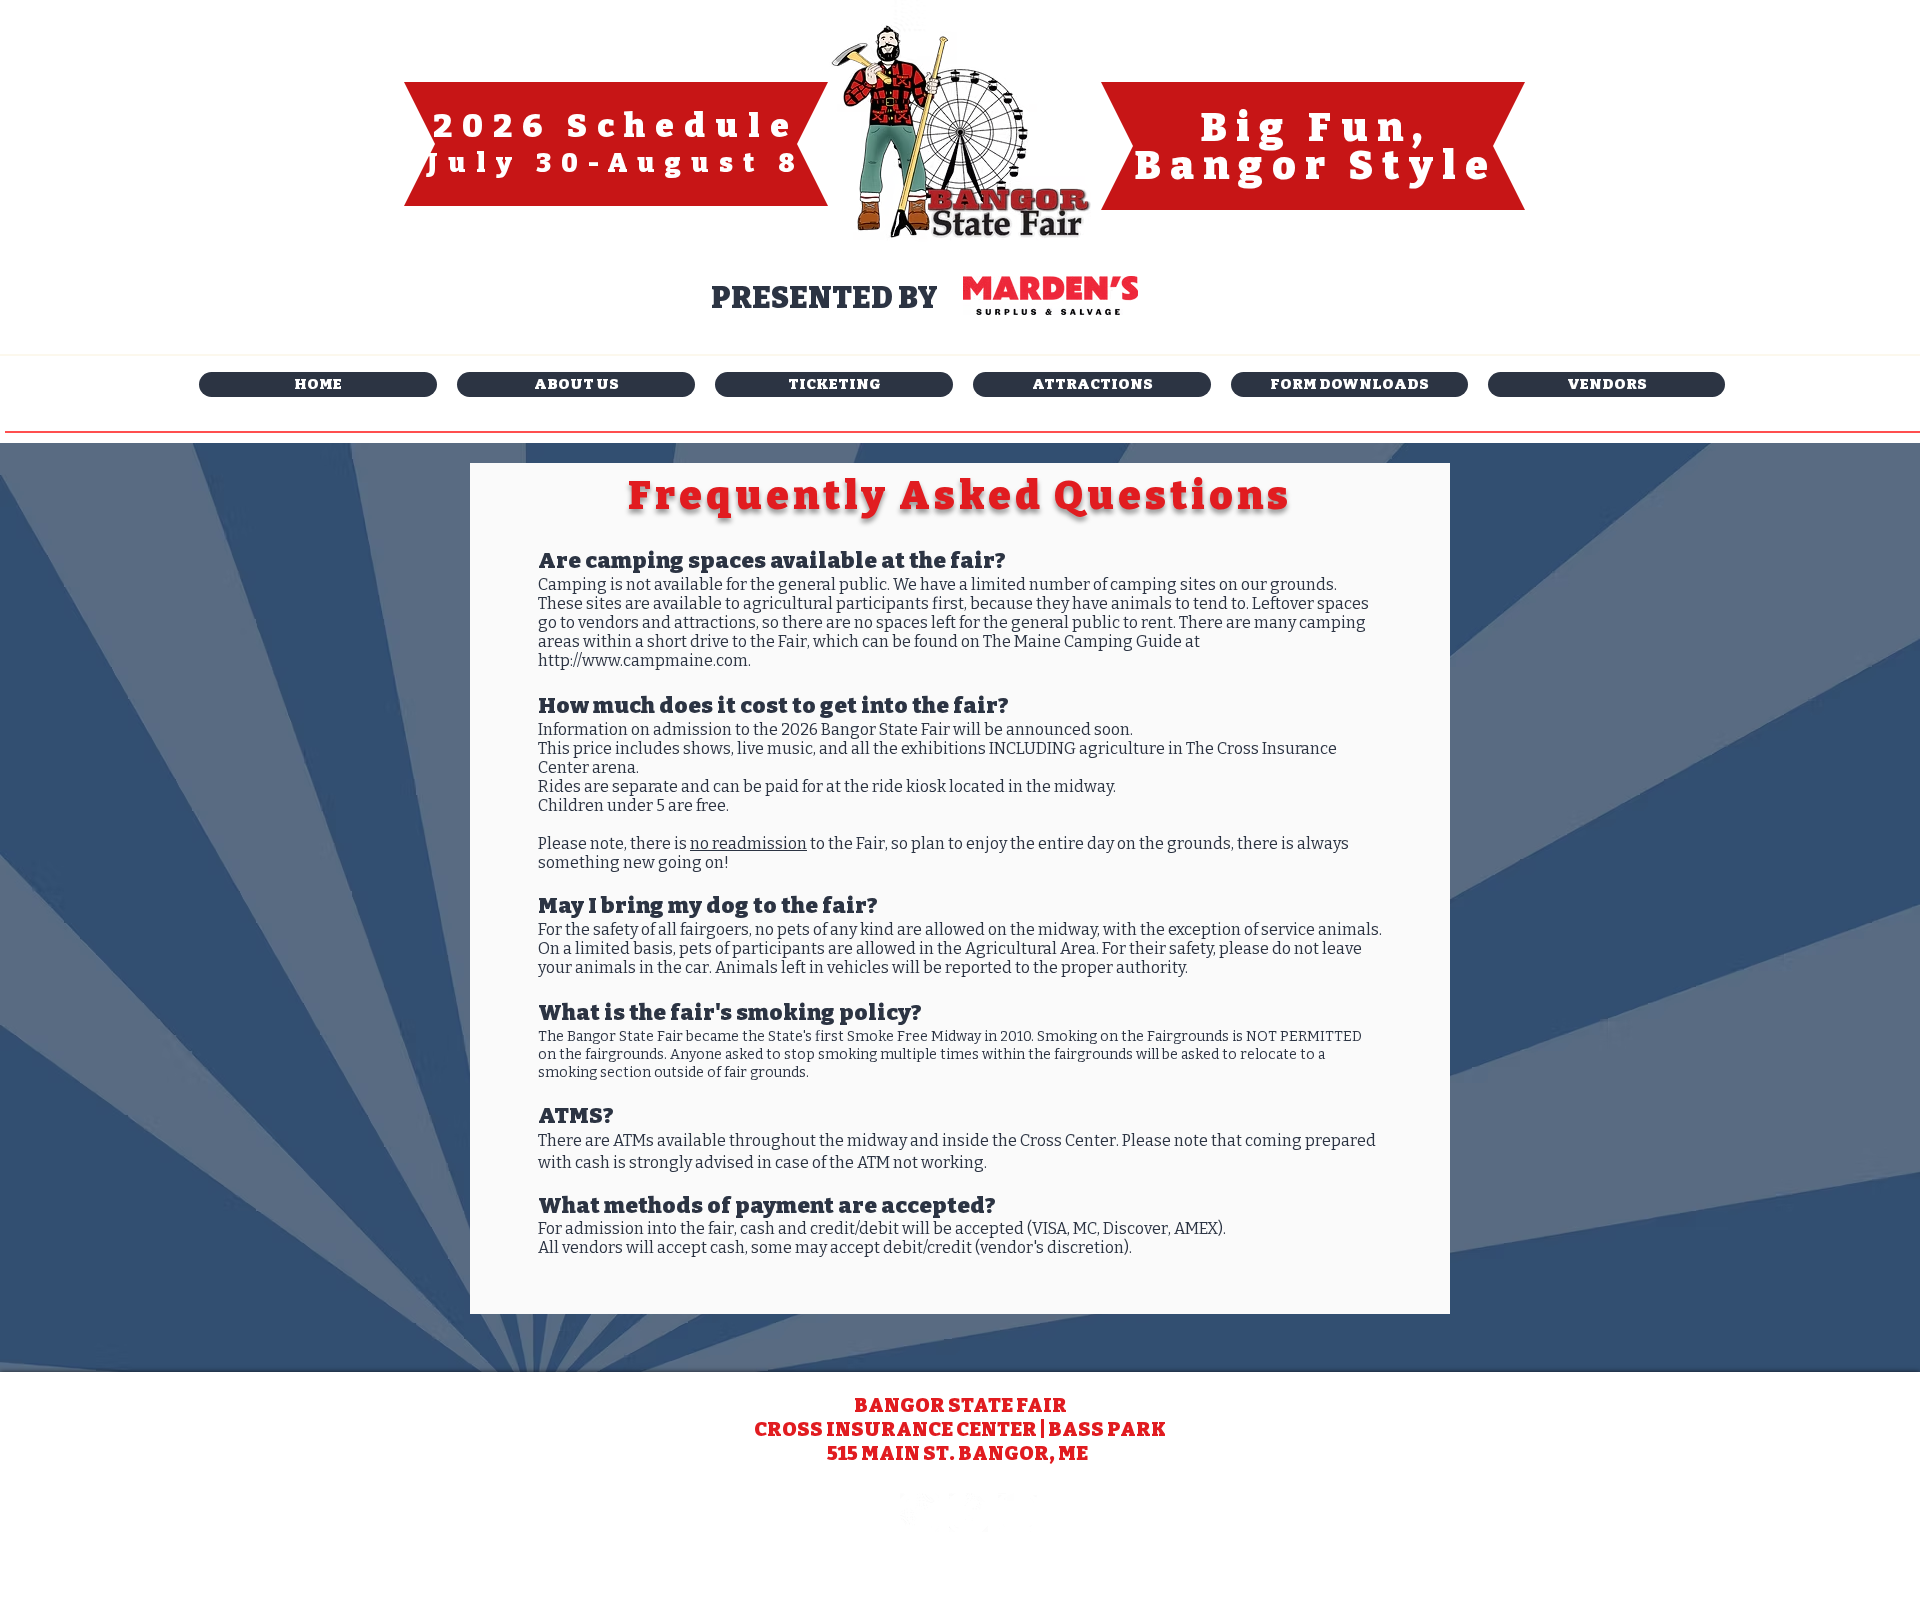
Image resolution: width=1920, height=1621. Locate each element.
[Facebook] (968, 1512)
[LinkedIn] (1017, 1512)
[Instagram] (919, 1512)
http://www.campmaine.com (643, 660)
